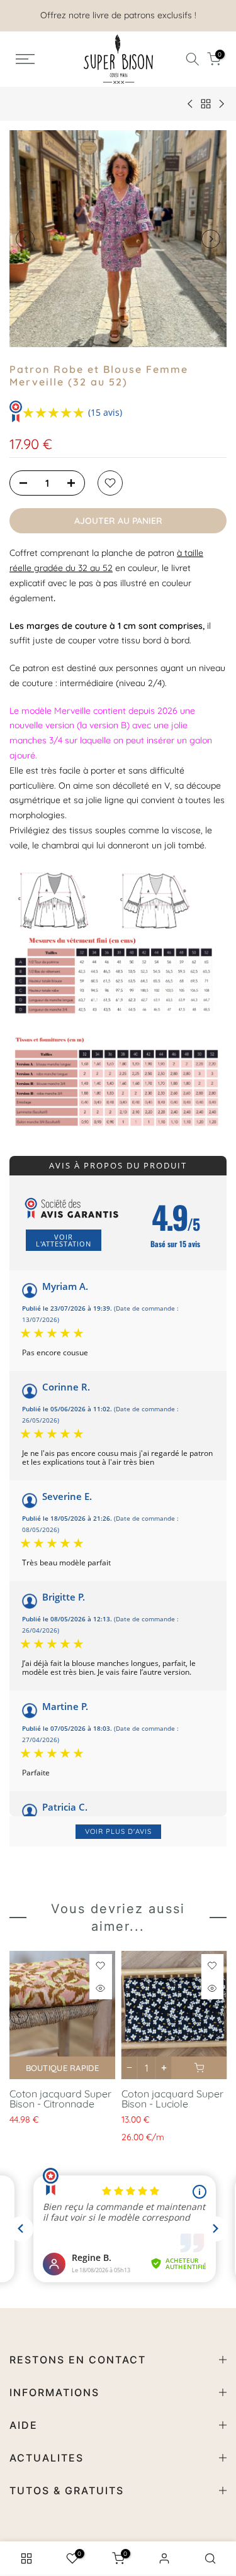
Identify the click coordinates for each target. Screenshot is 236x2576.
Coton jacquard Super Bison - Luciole (172, 2098)
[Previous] (25, 239)
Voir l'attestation (64, 1240)
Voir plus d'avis (118, 1831)
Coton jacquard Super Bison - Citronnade (60, 2098)
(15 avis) (105, 412)
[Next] (211, 239)
